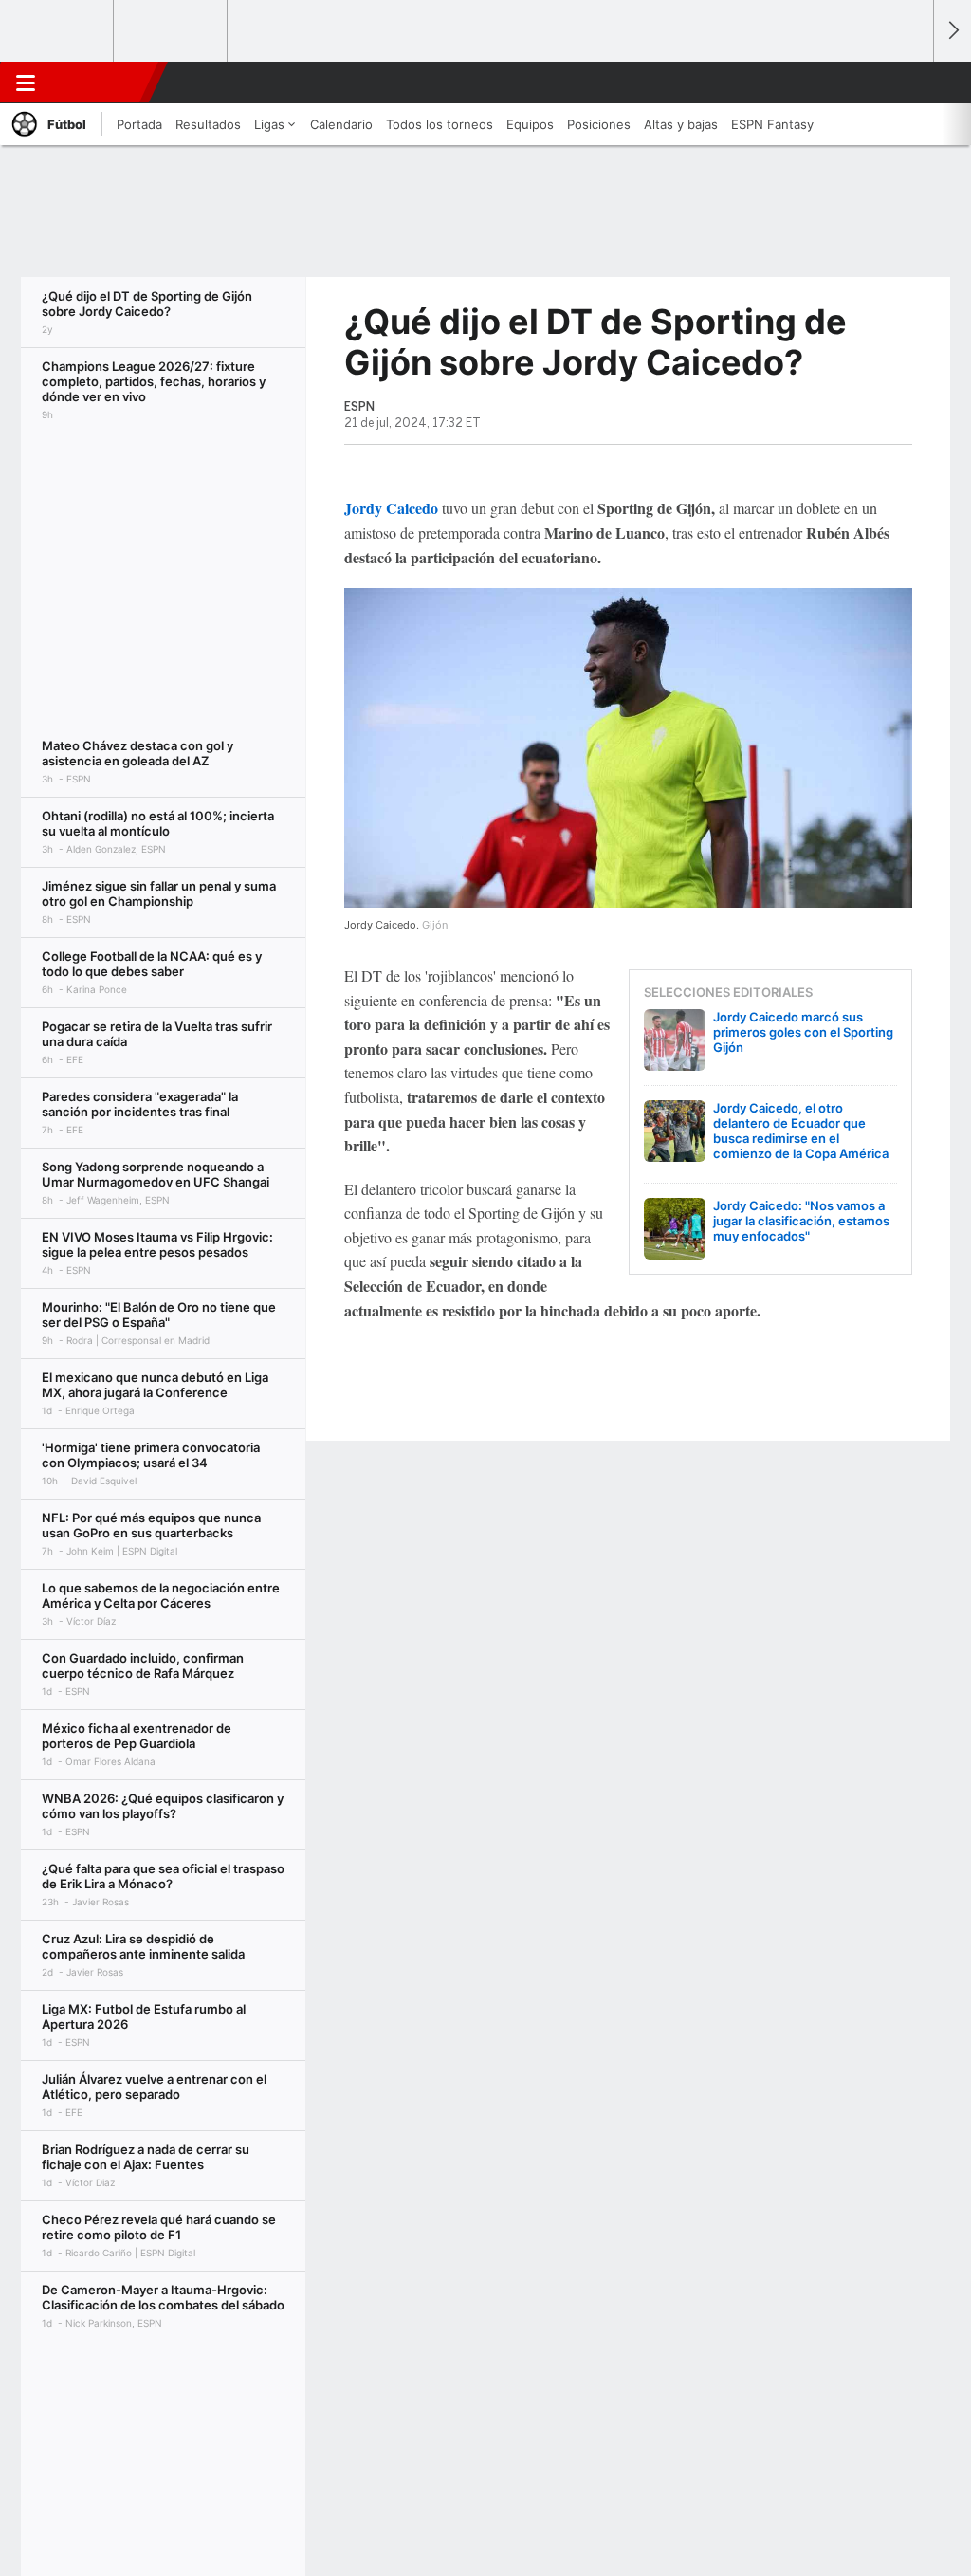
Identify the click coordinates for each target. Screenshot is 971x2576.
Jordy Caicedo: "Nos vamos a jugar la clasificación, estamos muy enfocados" (801, 1221)
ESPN (98, 83)
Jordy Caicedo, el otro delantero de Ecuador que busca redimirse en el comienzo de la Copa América (801, 1131)
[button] (910, 83)
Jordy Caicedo (391, 508)
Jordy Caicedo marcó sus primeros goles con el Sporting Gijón (803, 1032)
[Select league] (58, 31)
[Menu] (26, 83)
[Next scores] (952, 31)
